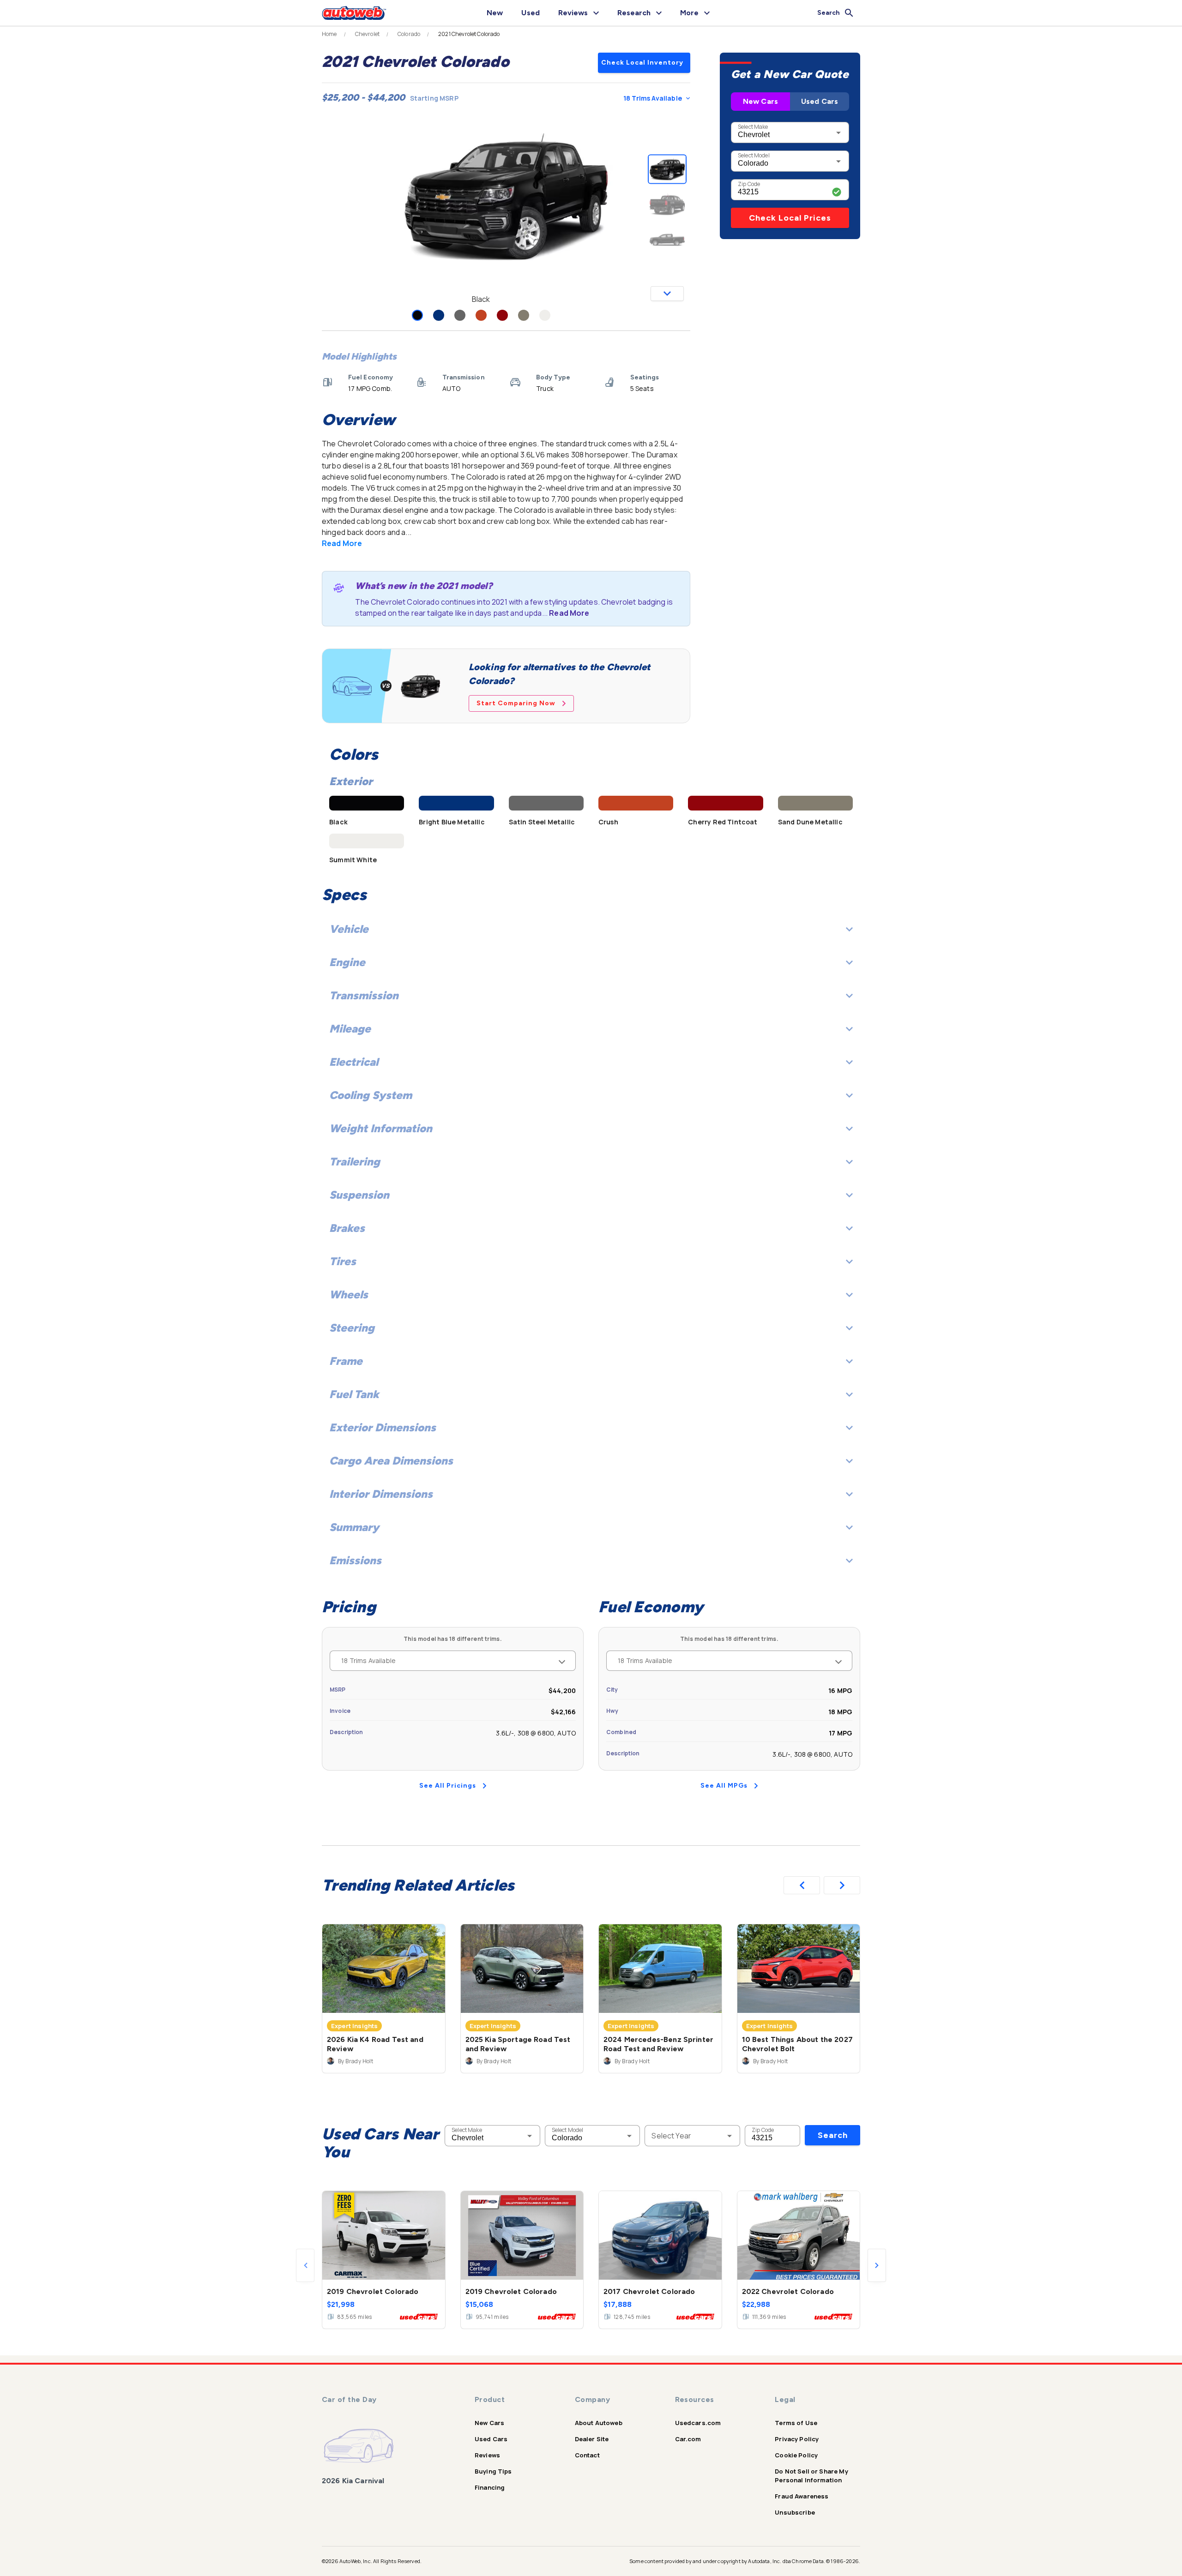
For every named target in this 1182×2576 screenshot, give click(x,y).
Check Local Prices (790, 218)
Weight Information (381, 1128)
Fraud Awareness (802, 2496)
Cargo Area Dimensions (391, 1461)
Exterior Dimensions (383, 1427)
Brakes (347, 1228)
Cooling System (371, 1095)
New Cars (760, 101)
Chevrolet (367, 34)
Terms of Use (796, 2423)
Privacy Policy (797, 2439)
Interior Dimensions (381, 1494)
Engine (347, 962)
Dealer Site (592, 2439)
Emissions (355, 1560)
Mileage (350, 1029)
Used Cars (820, 101)
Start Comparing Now (516, 703)
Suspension (359, 1195)
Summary (354, 1527)
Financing (490, 2487)
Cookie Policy (796, 2455)
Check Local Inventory (642, 63)
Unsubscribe (795, 2512)
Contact (587, 2455)
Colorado (409, 34)
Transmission (364, 995)
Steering (352, 1328)
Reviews (487, 2455)
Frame (346, 1361)
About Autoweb (599, 2423)
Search (833, 2135)
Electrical (354, 1062)
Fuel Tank (354, 1394)
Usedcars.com (698, 2423)
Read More (342, 543)
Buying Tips (493, 2471)
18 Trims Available (653, 98)
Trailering (355, 1162)
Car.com (688, 2439)
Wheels (349, 1294)
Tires (343, 1261)
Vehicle (349, 929)
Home (329, 34)
